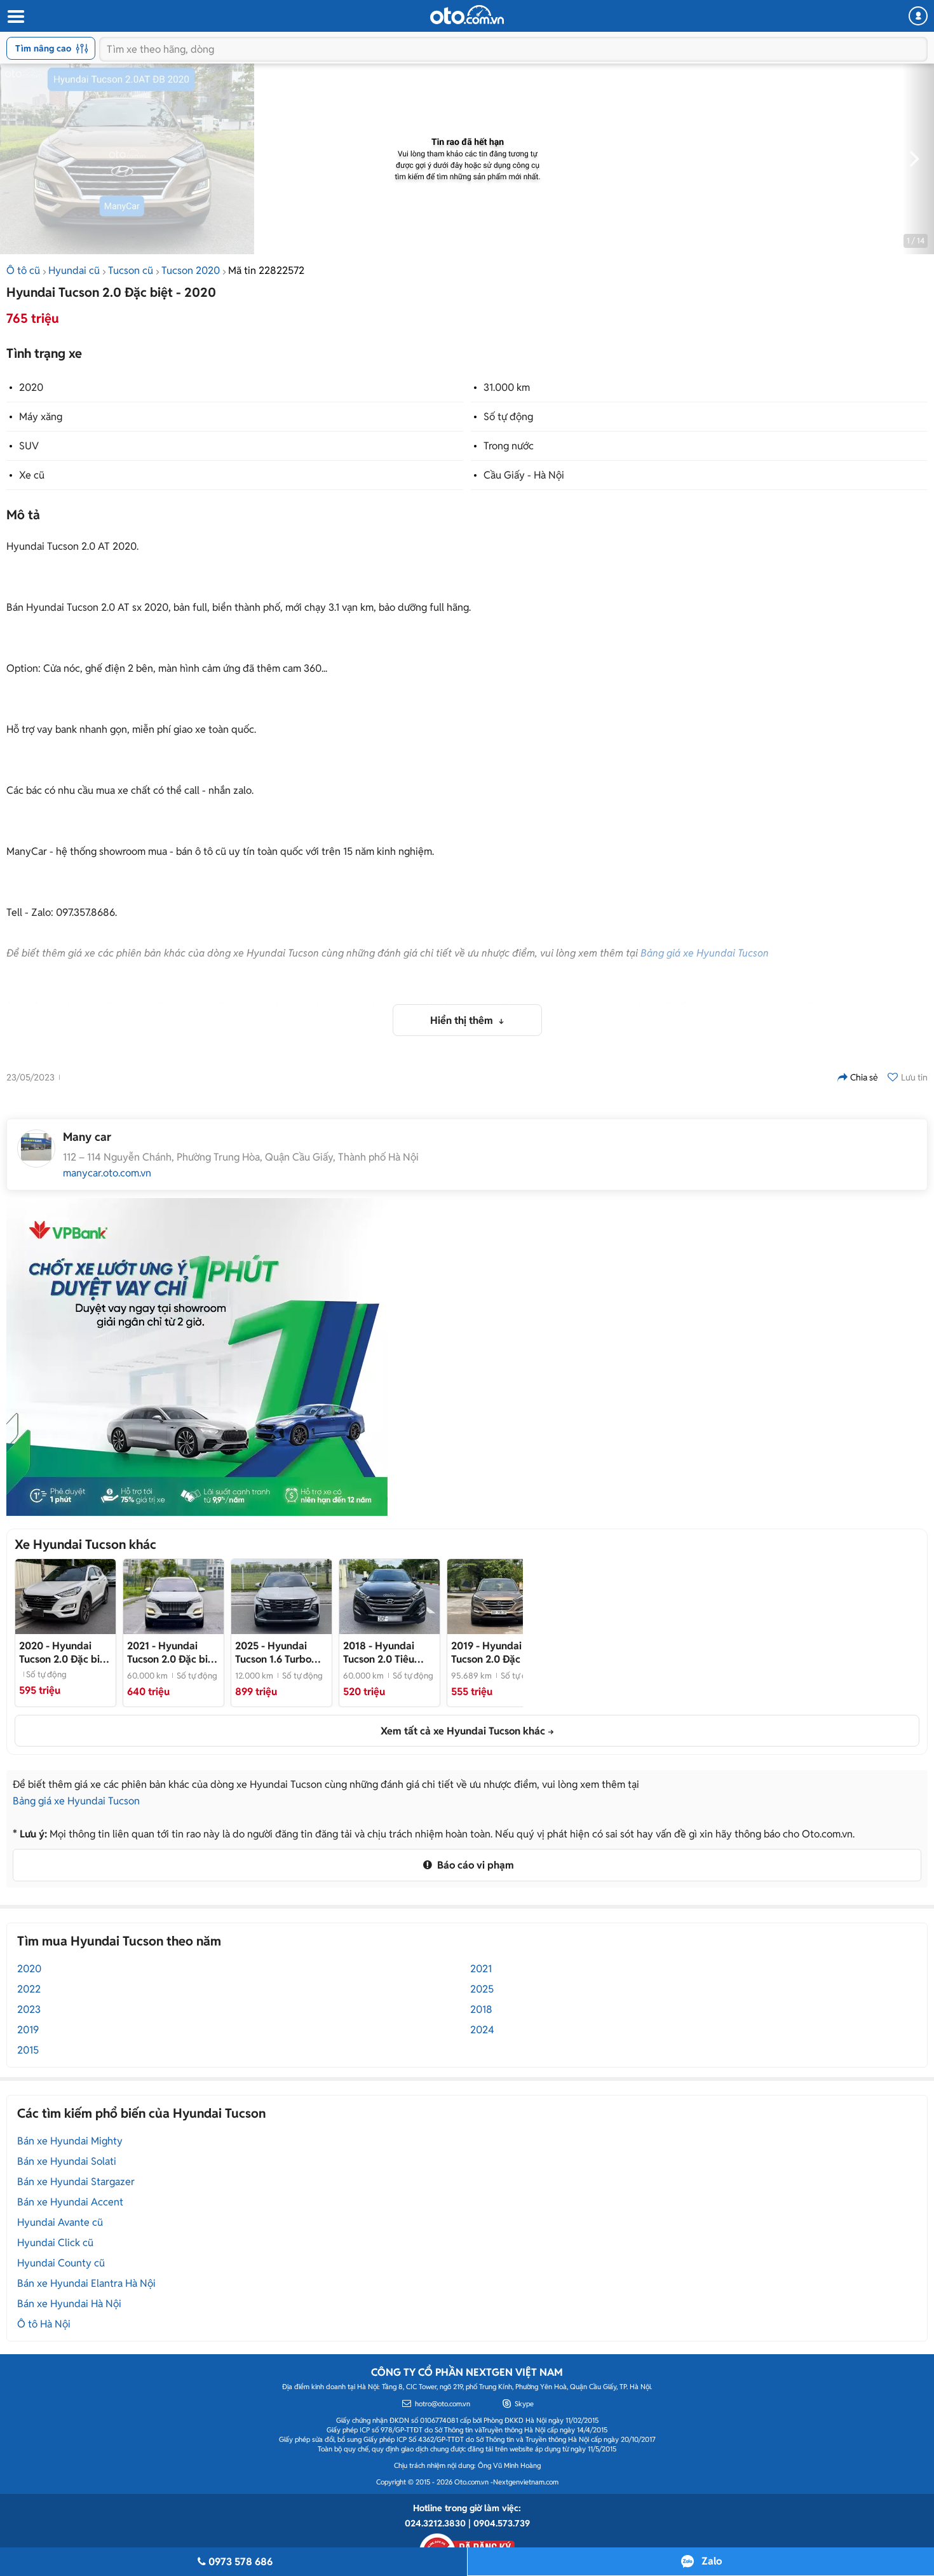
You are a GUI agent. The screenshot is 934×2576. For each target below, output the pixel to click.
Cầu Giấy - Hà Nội (524, 475)
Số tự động (508, 417)
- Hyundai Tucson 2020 (64, 1653)
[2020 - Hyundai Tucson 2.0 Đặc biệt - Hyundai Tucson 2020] (65, 1597)
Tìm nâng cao (43, 48)
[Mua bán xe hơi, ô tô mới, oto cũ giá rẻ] (467, 15)
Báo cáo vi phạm (474, 1865)
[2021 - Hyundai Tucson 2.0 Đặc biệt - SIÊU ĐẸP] (173, 1597)
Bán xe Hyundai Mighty (70, 2141)
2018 (481, 2009)
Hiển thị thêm (463, 1020)
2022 (29, 1989)
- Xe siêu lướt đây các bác (273, 1653)
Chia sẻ (864, 1077)
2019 (28, 2030)
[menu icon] (15, 17)
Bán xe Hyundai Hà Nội (69, 2304)
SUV (29, 446)
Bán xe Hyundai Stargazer (76, 2182)
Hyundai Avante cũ (60, 2222)
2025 (482, 1989)
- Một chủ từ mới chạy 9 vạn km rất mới (496, 1653)
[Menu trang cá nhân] (918, 16)
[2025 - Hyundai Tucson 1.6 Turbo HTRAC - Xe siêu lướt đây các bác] (281, 1597)
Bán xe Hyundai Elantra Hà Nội (86, 2283)
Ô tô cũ (23, 270)
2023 (29, 2009)
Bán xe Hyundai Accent (70, 2202)
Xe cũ (32, 475)
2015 (28, 2050)
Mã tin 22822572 (266, 270)
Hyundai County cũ (61, 2263)
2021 (481, 1969)
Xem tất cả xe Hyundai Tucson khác (463, 1731)
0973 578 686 (240, 2562)
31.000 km (507, 387)
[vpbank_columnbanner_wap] (197, 1357)
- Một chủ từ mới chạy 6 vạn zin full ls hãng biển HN (389, 1653)
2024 (482, 2030)
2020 (31, 387)
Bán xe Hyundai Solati (67, 2161)
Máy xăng (41, 417)
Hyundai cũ (74, 270)
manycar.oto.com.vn (107, 1173)
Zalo (712, 2561)
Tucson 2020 (191, 270)
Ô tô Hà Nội (44, 2324)
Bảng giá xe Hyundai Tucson (705, 953)
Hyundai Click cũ (55, 2243)
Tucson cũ (131, 270)
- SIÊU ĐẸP (172, 1653)
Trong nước (509, 446)
